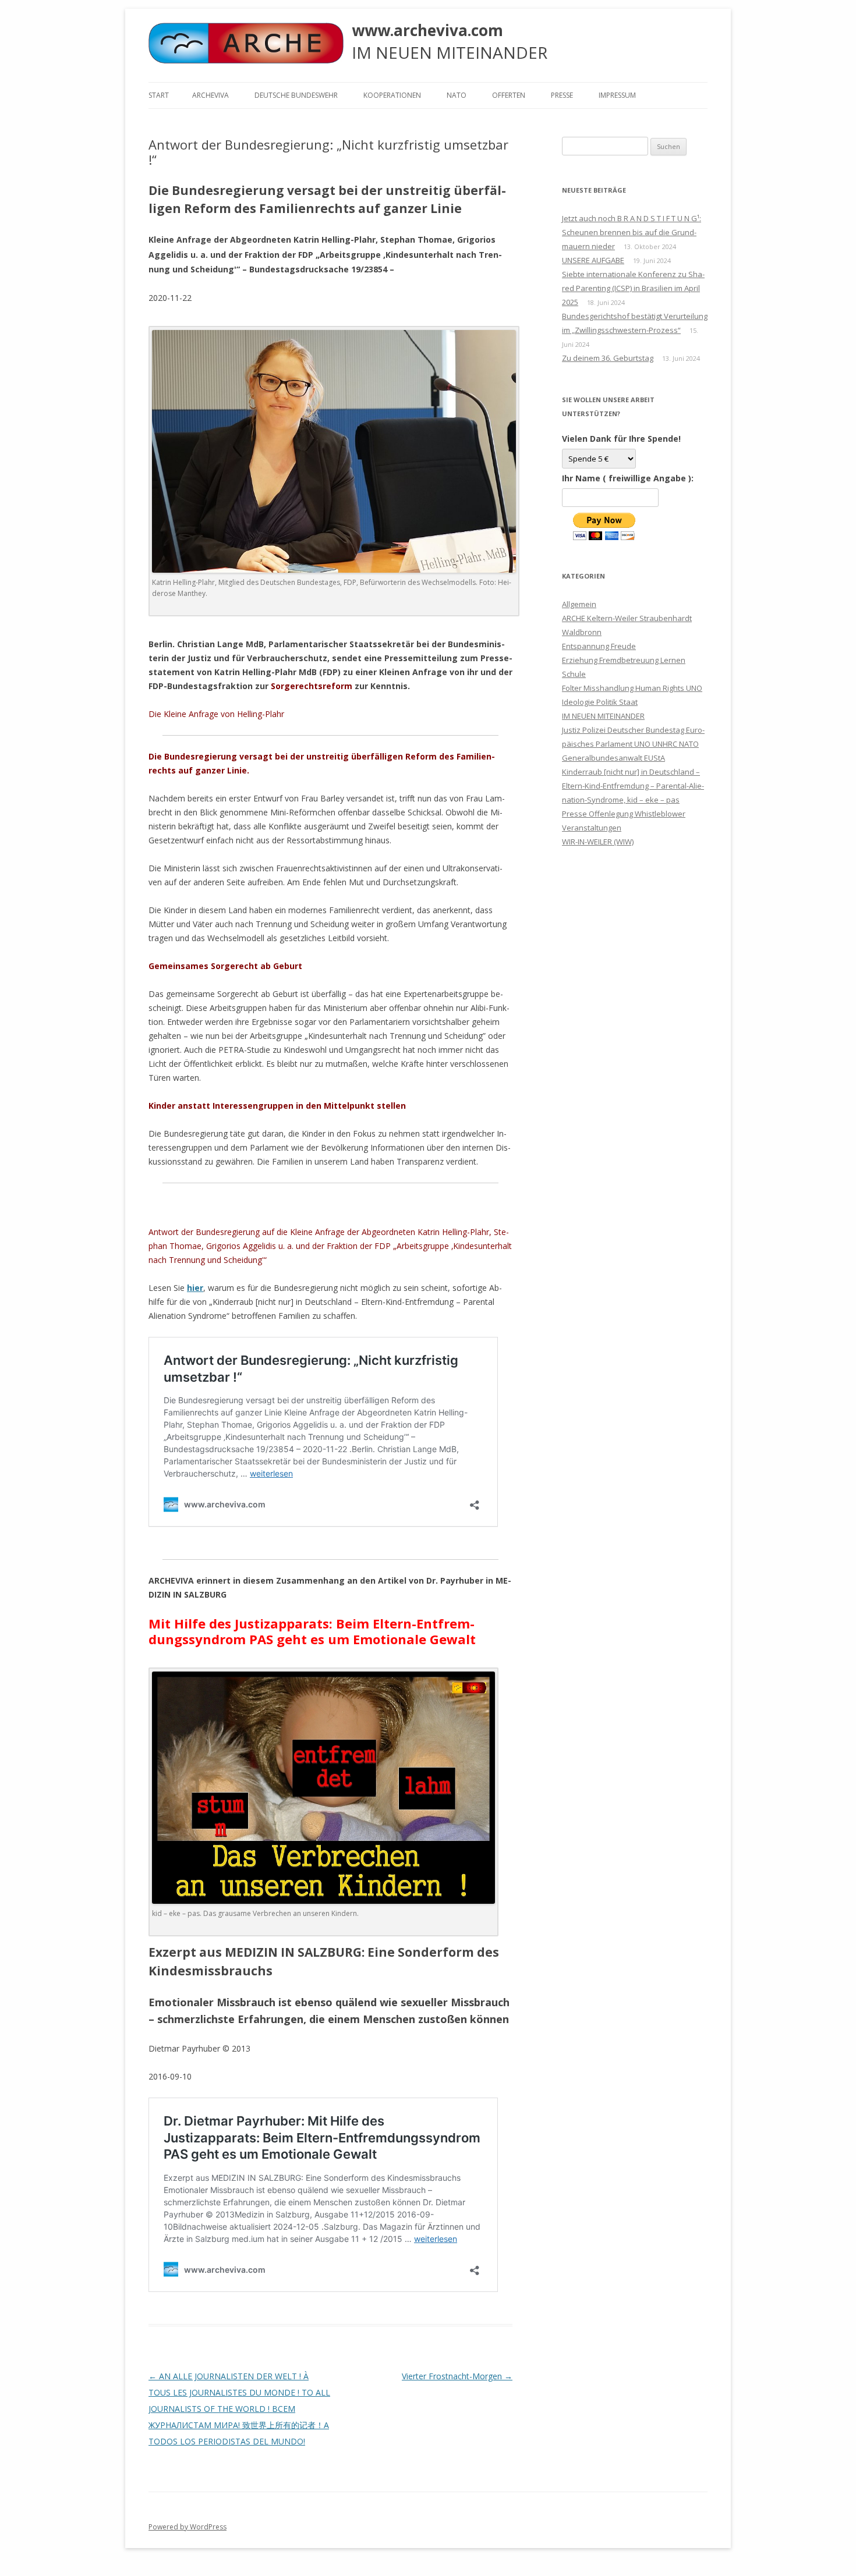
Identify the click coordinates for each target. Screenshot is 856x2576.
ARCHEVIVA (211, 95)
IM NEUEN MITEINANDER (603, 716)
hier (195, 1288)
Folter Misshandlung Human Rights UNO (632, 688)
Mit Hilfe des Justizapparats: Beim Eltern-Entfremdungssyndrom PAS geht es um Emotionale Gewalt (312, 1631)
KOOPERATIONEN (392, 95)
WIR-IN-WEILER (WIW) (598, 842)
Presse (562, 95)
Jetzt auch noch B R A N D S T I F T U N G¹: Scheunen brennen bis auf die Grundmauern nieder (632, 232)
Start (159, 95)
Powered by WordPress (188, 2527)
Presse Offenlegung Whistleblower (624, 814)
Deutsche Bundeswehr (296, 95)
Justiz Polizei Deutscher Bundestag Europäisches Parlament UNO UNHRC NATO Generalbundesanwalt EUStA (633, 744)
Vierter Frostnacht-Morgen (457, 2376)
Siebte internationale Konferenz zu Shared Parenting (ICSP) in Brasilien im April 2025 (633, 288)
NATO (457, 95)
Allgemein (579, 604)
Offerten (509, 95)
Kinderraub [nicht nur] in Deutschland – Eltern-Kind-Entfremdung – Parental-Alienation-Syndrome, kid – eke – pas (633, 786)
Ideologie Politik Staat (600, 702)
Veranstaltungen (592, 828)
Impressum (617, 95)
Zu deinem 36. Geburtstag (608, 358)
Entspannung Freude (599, 646)
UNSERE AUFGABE (593, 260)
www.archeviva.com (427, 30)
